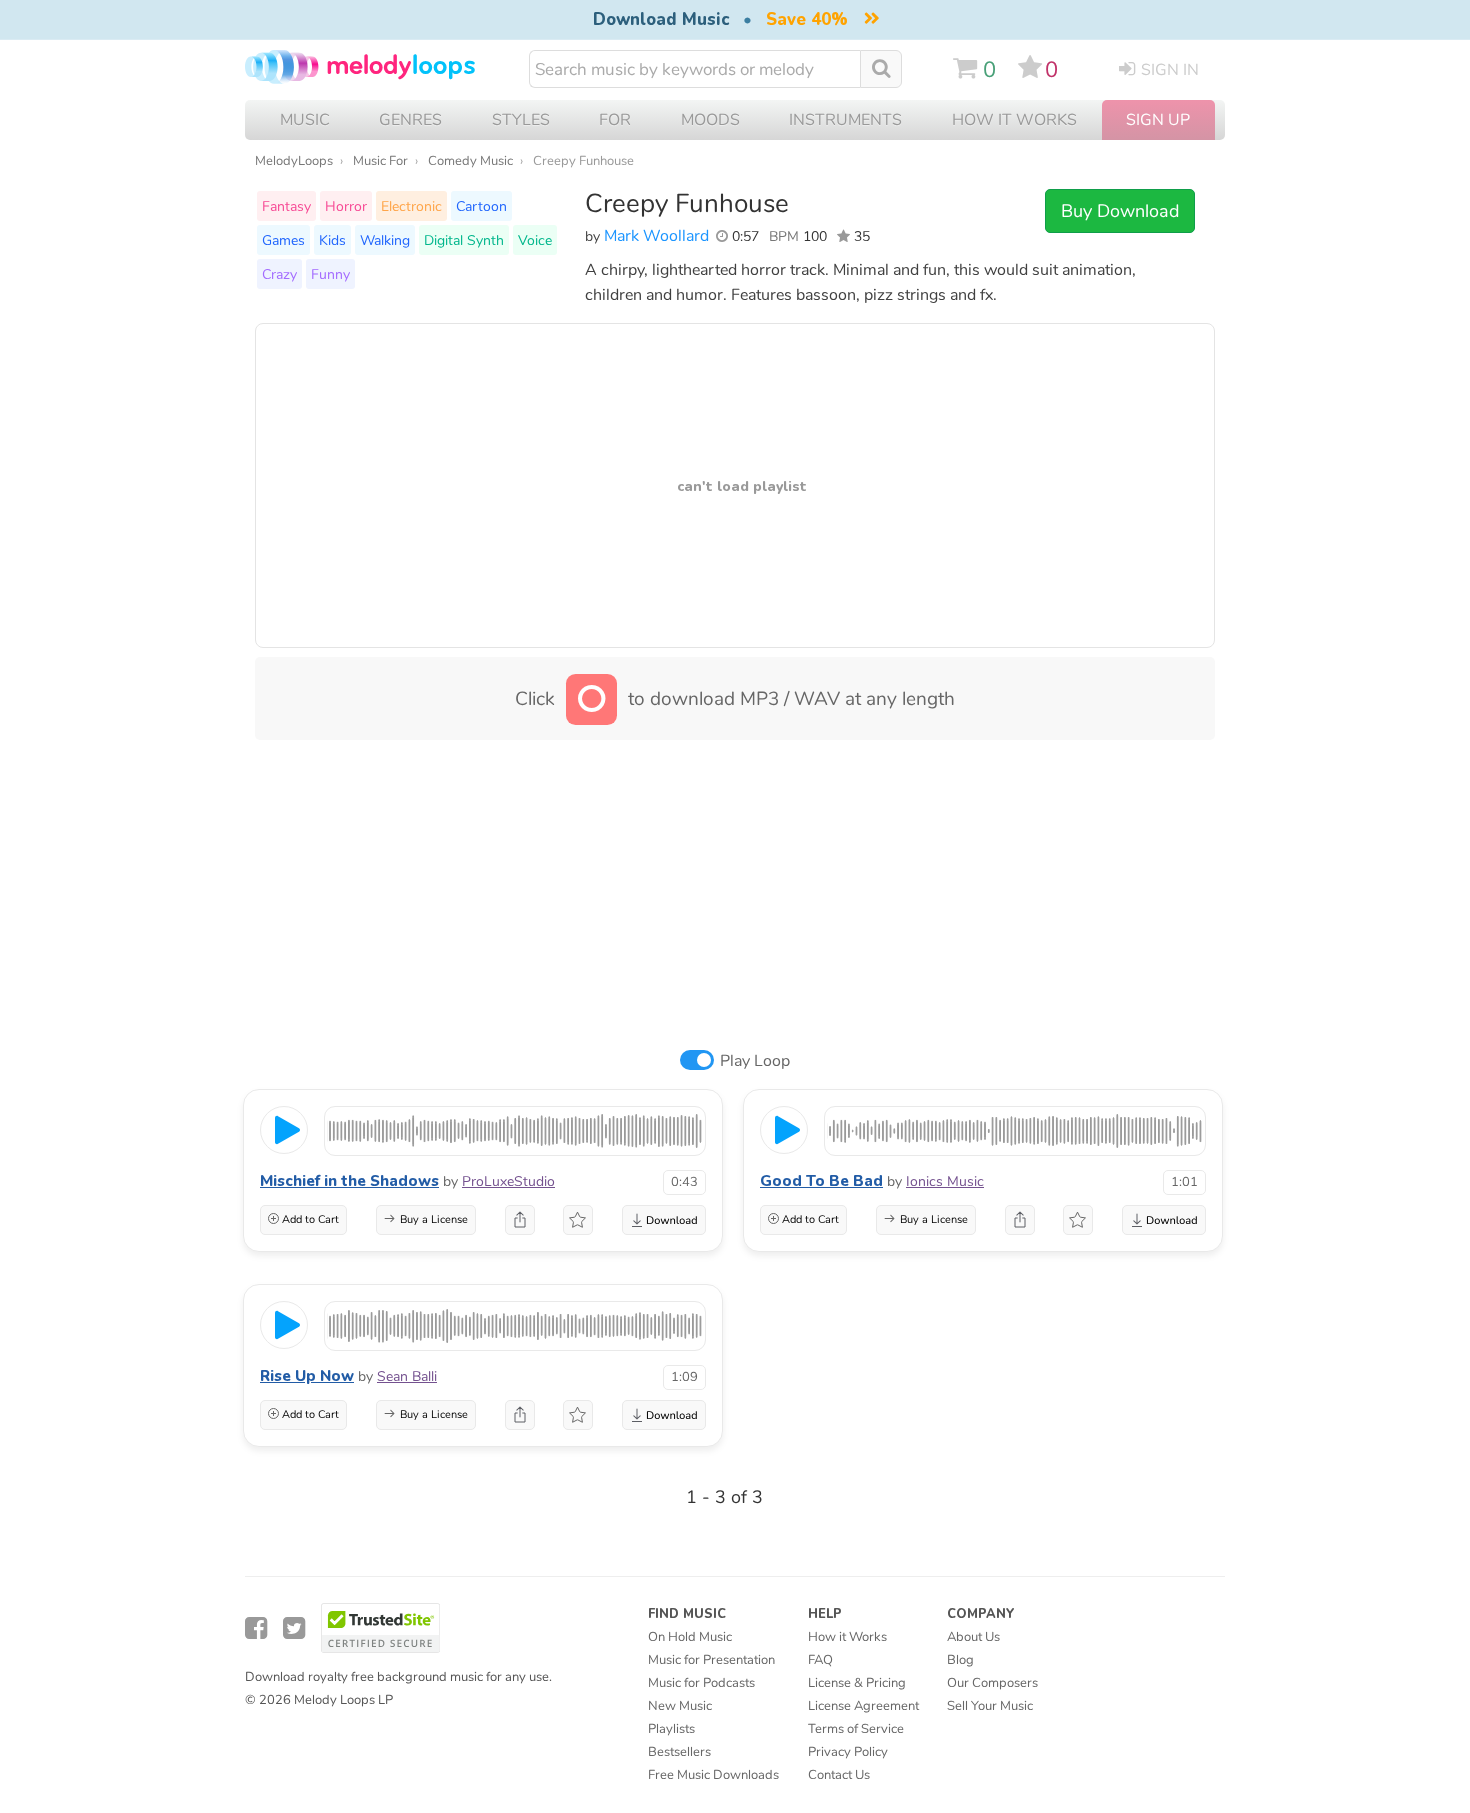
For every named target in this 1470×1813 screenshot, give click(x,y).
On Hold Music (690, 1637)
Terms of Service (856, 1729)
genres (410, 120)
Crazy (279, 274)
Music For (380, 161)
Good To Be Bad (821, 1181)
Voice (535, 240)
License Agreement (863, 1706)
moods (710, 120)
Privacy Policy (848, 1752)
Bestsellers (679, 1752)
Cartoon (481, 206)
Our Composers (992, 1683)
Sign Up (1158, 120)
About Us (973, 1637)
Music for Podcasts (701, 1683)
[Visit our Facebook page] (256, 1628)
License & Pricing (857, 1683)
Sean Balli (407, 1376)
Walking (385, 240)
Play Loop (755, 1061)
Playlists (671, 1729)
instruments (845, 120)
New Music (680, 1706)
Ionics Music (945, 1181)
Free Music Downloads (713, 1775)
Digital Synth (464, 240)
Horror (346, 206)
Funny (330, 274)
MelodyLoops (294, 161)
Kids (332, 240)
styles (521, 120)
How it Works (1014, 120)
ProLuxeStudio (508, 1181)
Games (283, 240)
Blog (960, 1660)
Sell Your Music (990, 1706)
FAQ (820, 1660)
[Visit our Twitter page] (294, 1628)
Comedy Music (470, 161)
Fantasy (286, 206)
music (305, 120)
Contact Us (839, 1775)
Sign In (1170, 70)
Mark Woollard (656, 236)
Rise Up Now (307, 1376)
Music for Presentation (711, 1660)
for (615, 120)
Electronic (411, 206)
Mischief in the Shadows (349, 1181)
